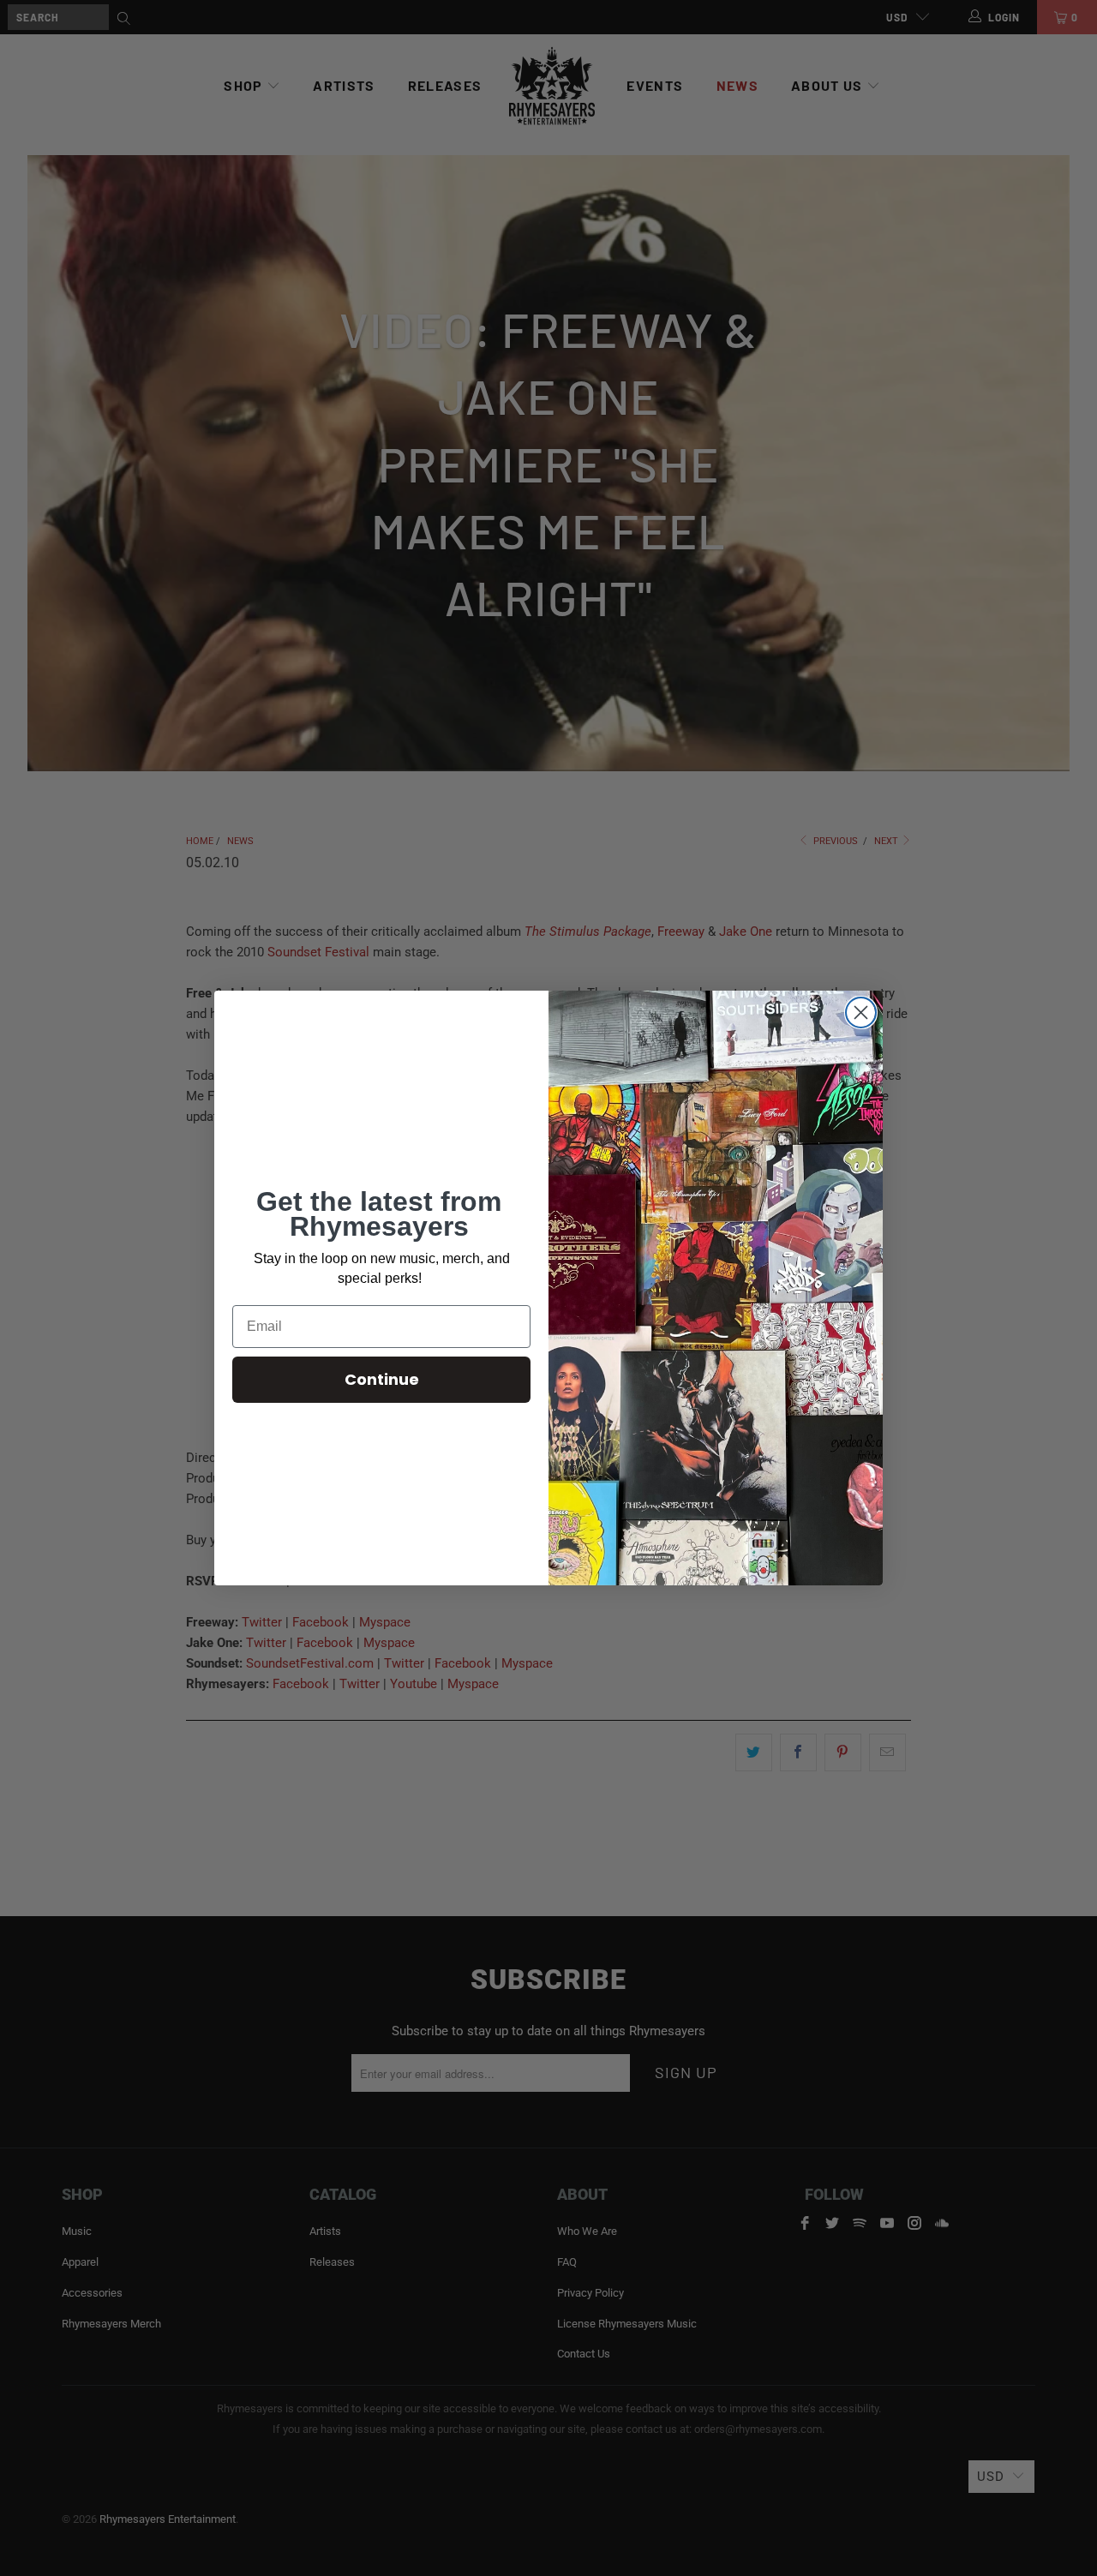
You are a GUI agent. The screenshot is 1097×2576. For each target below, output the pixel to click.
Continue (382, 1379)
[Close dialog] (861, 1012)
